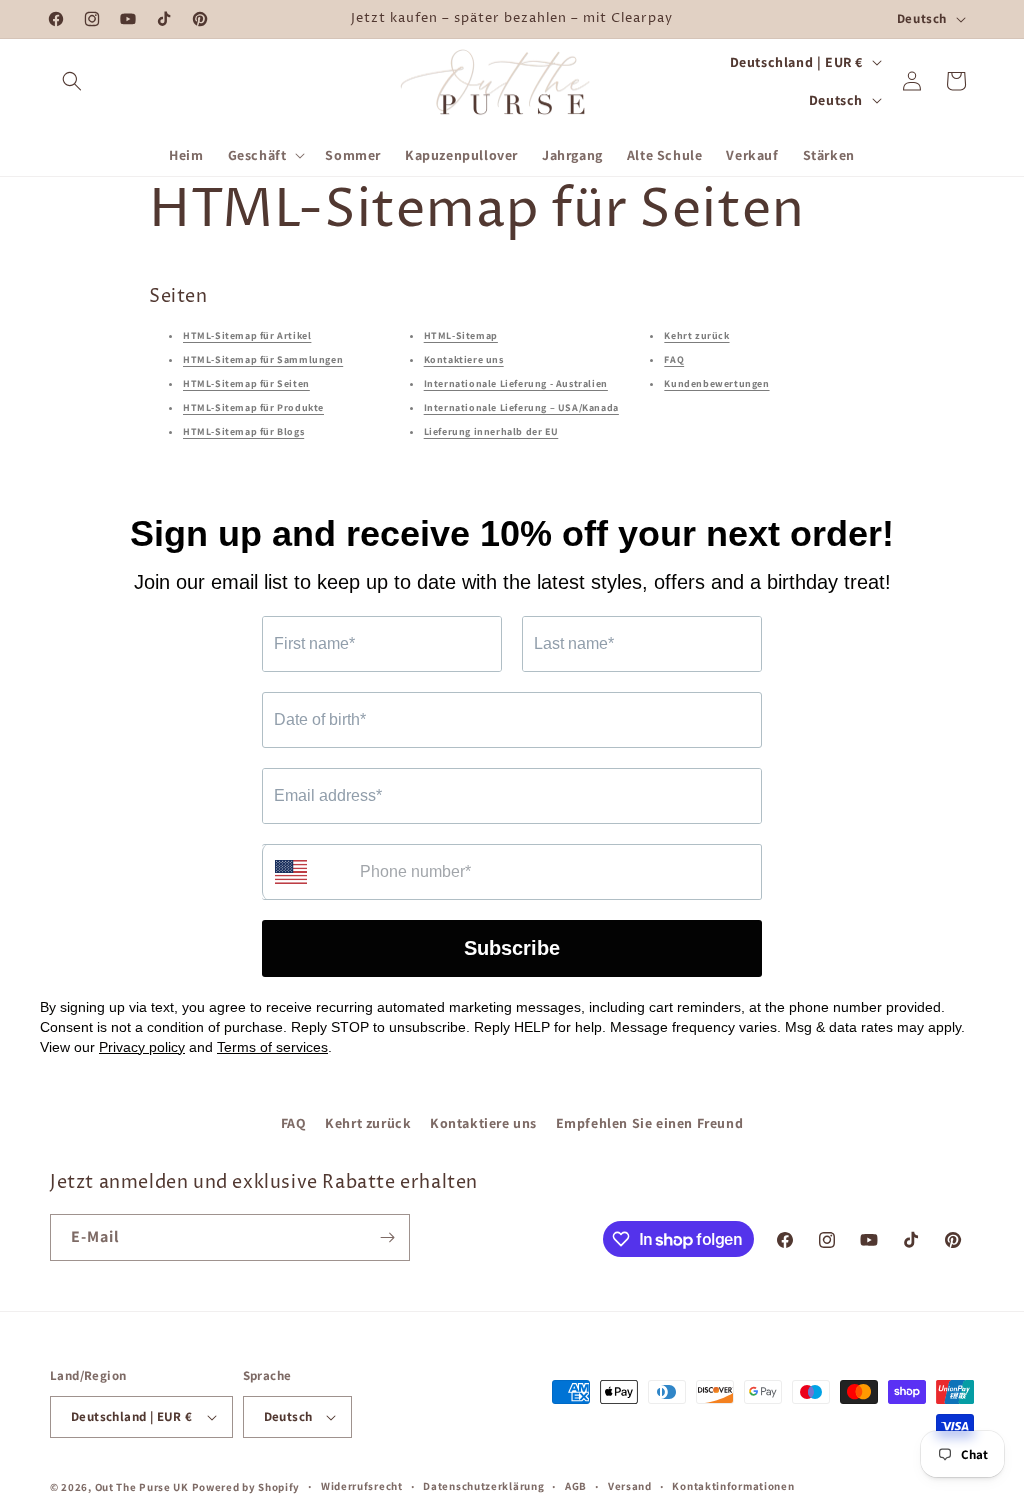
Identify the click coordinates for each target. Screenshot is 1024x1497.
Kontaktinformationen (733, 1486)
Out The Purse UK (142, 1487)
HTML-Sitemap (461, 335)
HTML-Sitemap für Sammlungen (263, 359)
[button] (72, 81)
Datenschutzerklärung (483, 1486)
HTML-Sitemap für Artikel (247, 335)
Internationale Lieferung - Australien (516, 383)
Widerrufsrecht (362, 1486)
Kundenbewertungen (716, 383)
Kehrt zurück (696, 335)
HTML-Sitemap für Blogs (243, 431)
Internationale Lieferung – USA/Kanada (521, 407)
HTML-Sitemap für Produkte (253, 407)
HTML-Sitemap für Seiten (246, 383)
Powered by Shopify (246, 1487)
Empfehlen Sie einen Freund (650, 1123)
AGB (576, 1486)
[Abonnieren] (387, 1237)
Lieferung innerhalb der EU (491, 431)
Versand (630, 1486)
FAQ (674, 359)
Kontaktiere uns (464, 359)
